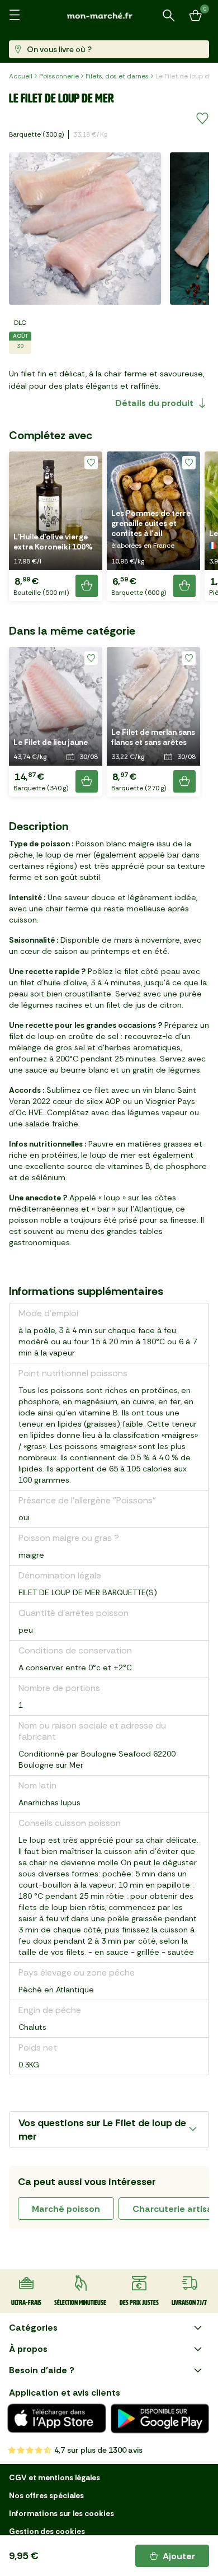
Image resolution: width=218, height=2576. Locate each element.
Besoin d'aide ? (42, 2370)
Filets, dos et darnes (117, 76)
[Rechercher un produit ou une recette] (169, 16)
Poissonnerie (59, 76)
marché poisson (66, 2209)
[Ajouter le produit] (87, 586)
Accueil (21, 76)
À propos (28, 2349)
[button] (56, 526)
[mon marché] (109, 15)
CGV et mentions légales (54, 2477)
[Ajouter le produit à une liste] (202, 119)
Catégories (33, 2328)
